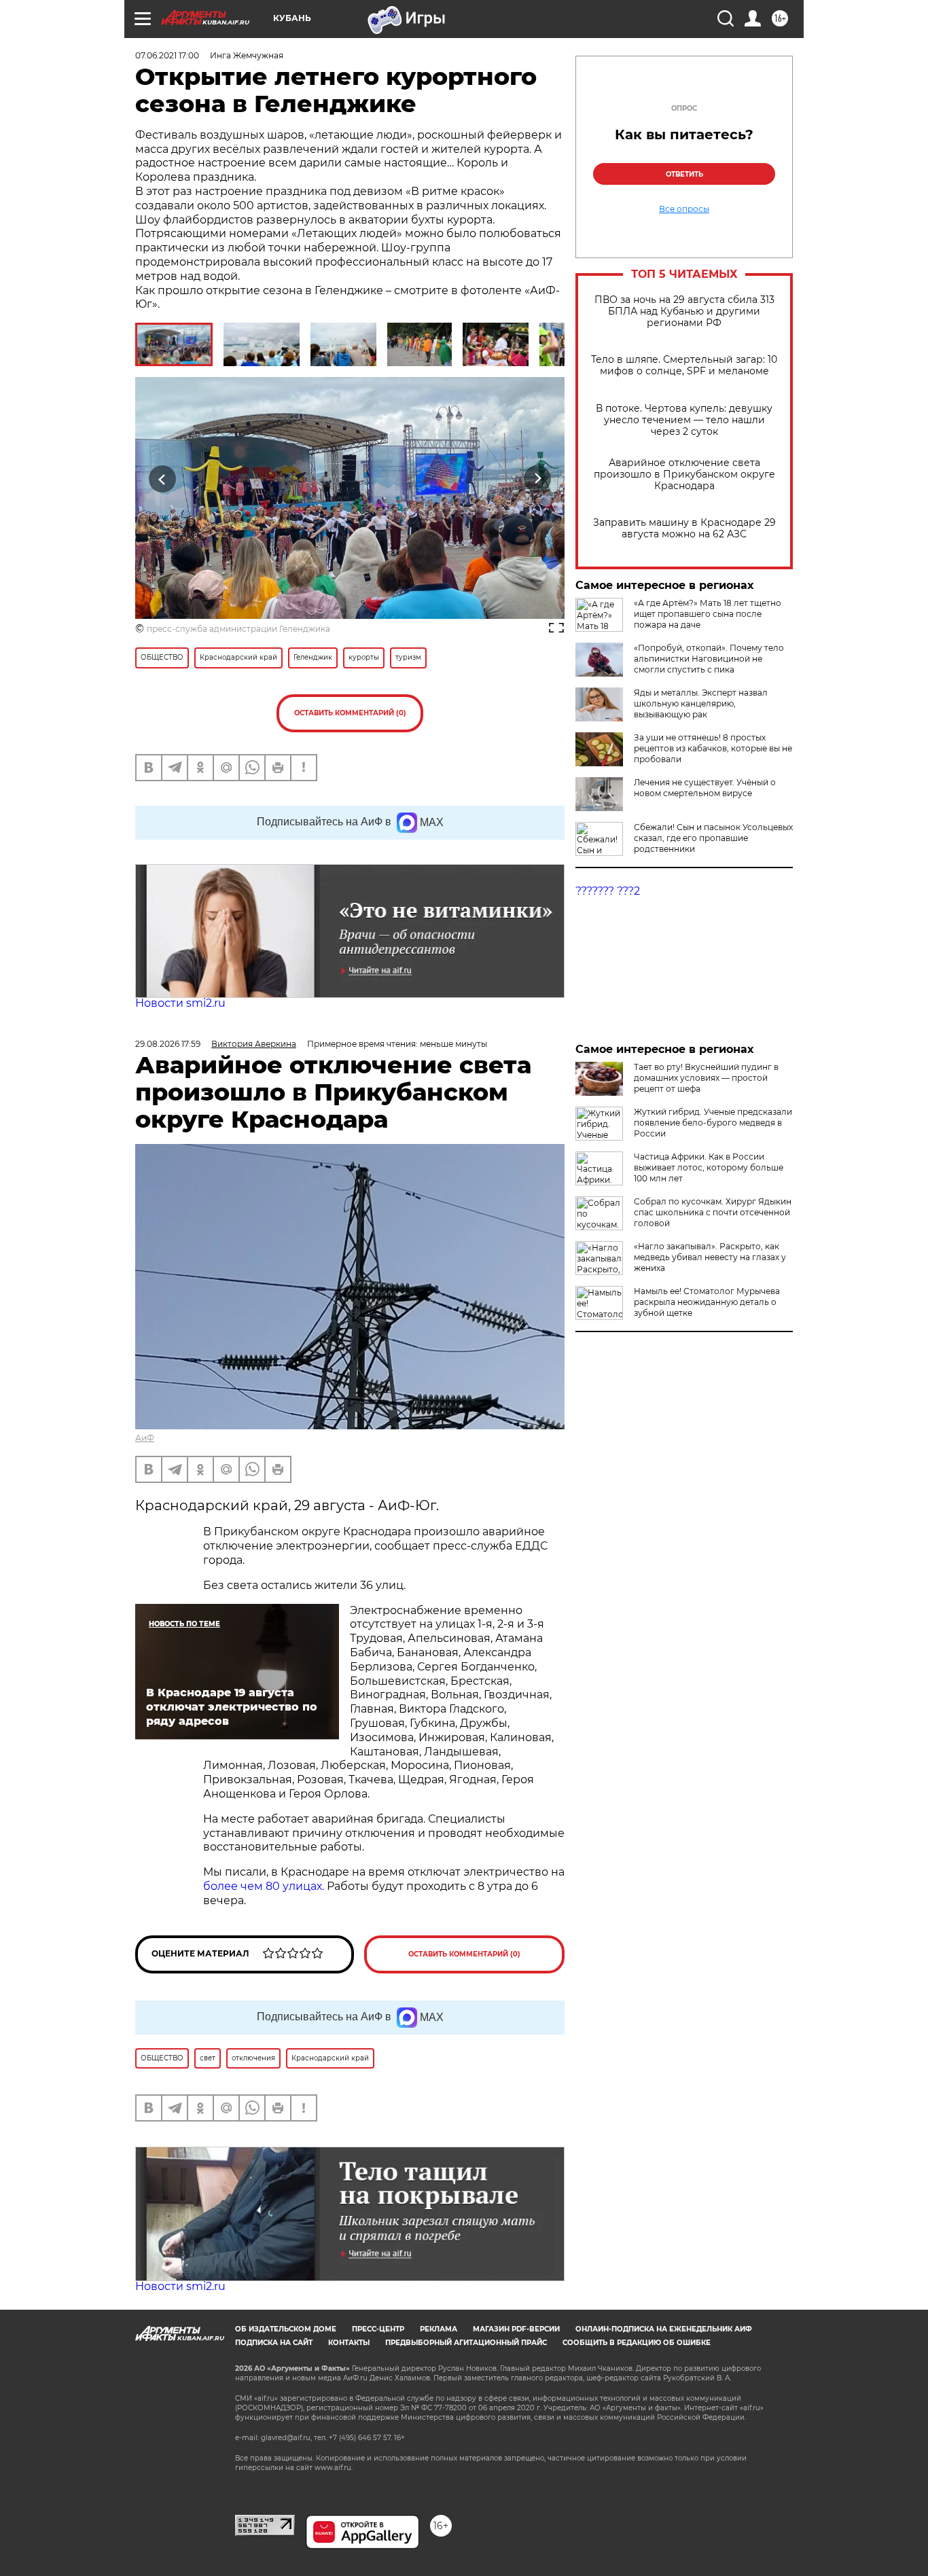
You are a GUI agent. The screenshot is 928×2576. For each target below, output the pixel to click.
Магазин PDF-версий (516, 2329)
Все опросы (684, 209)
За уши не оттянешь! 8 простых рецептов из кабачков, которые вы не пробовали (713, 748)
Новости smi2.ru (180, 1003)
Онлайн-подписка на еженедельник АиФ (664, 2329)
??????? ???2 (608, 891)
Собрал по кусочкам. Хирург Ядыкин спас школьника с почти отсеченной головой (713, 1212)
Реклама (439, 2329)
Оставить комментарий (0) (350, 713)
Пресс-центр (378, 2329)
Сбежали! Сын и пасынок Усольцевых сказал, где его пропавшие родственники (713, 838)
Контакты (349, 2343)
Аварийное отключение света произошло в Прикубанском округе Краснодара (684, 475)
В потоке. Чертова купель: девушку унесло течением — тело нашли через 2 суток (684, 420)
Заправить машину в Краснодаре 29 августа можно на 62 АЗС (684, 529)
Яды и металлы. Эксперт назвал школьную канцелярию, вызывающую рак (701, 703)
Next (538, 479)
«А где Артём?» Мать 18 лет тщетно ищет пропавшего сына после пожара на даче (708, 614)
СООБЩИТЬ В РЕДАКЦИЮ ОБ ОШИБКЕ (637, 2343)
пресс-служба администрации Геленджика (238, 629)
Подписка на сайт (274, 2343)
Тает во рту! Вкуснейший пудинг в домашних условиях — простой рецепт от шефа (706, 1078)
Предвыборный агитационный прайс (466, 2343)
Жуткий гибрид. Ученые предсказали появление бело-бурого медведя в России (713, 1123)
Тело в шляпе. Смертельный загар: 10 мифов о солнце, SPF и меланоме (684, 365)
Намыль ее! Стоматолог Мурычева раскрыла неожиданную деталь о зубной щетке (707, 1302)
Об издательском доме (286, 2329)
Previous (163, 479)
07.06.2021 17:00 (167, 55)
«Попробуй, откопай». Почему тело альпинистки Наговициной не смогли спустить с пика (709, 659)
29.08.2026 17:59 (168, 1044)
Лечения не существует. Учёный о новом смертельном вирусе (705, 788)
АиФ (145, 1438)
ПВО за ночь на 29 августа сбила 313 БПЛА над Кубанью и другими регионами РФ (684, 311)
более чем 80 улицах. (264, 1886)
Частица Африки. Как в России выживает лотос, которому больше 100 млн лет (709, 1167)
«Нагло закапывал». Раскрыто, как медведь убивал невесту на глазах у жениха (710, 1257)
